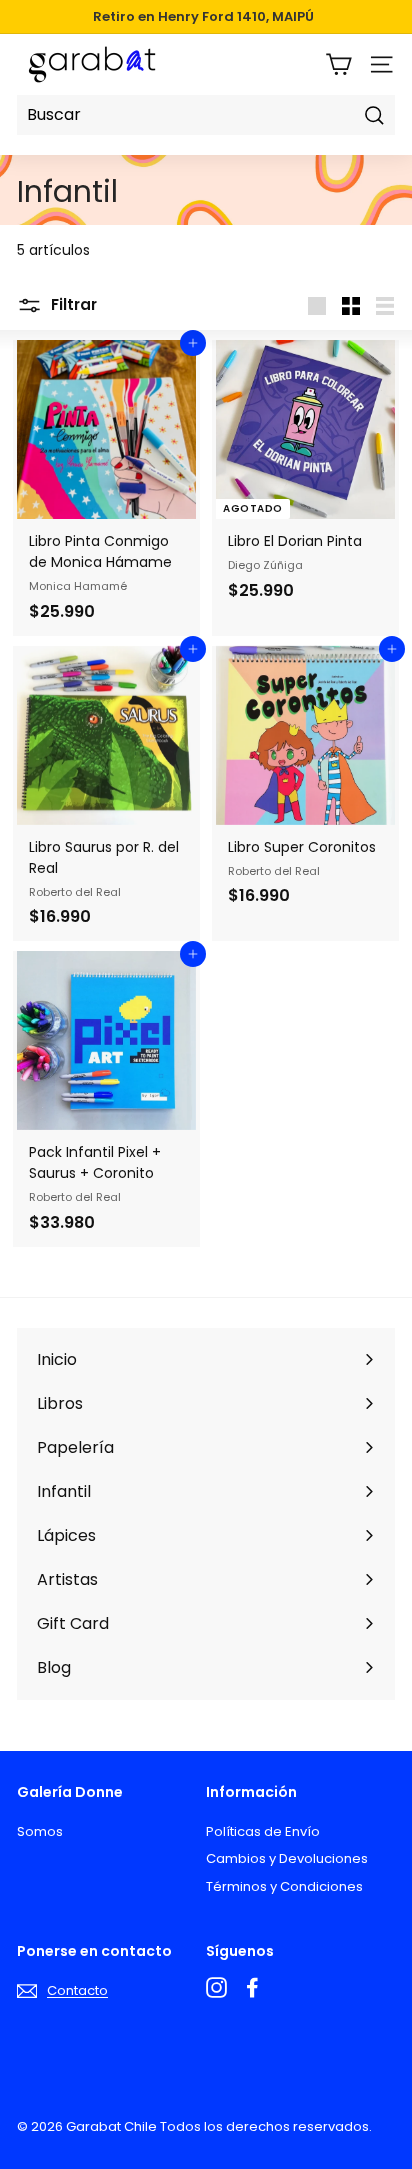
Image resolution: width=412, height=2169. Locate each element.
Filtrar (72, 304)
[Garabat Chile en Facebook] (252, 1987)
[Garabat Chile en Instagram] (216, 1987)
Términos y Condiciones (284, 1886)
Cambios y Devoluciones (287, 1858)
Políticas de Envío (263, 1831)
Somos (40, 1831)
